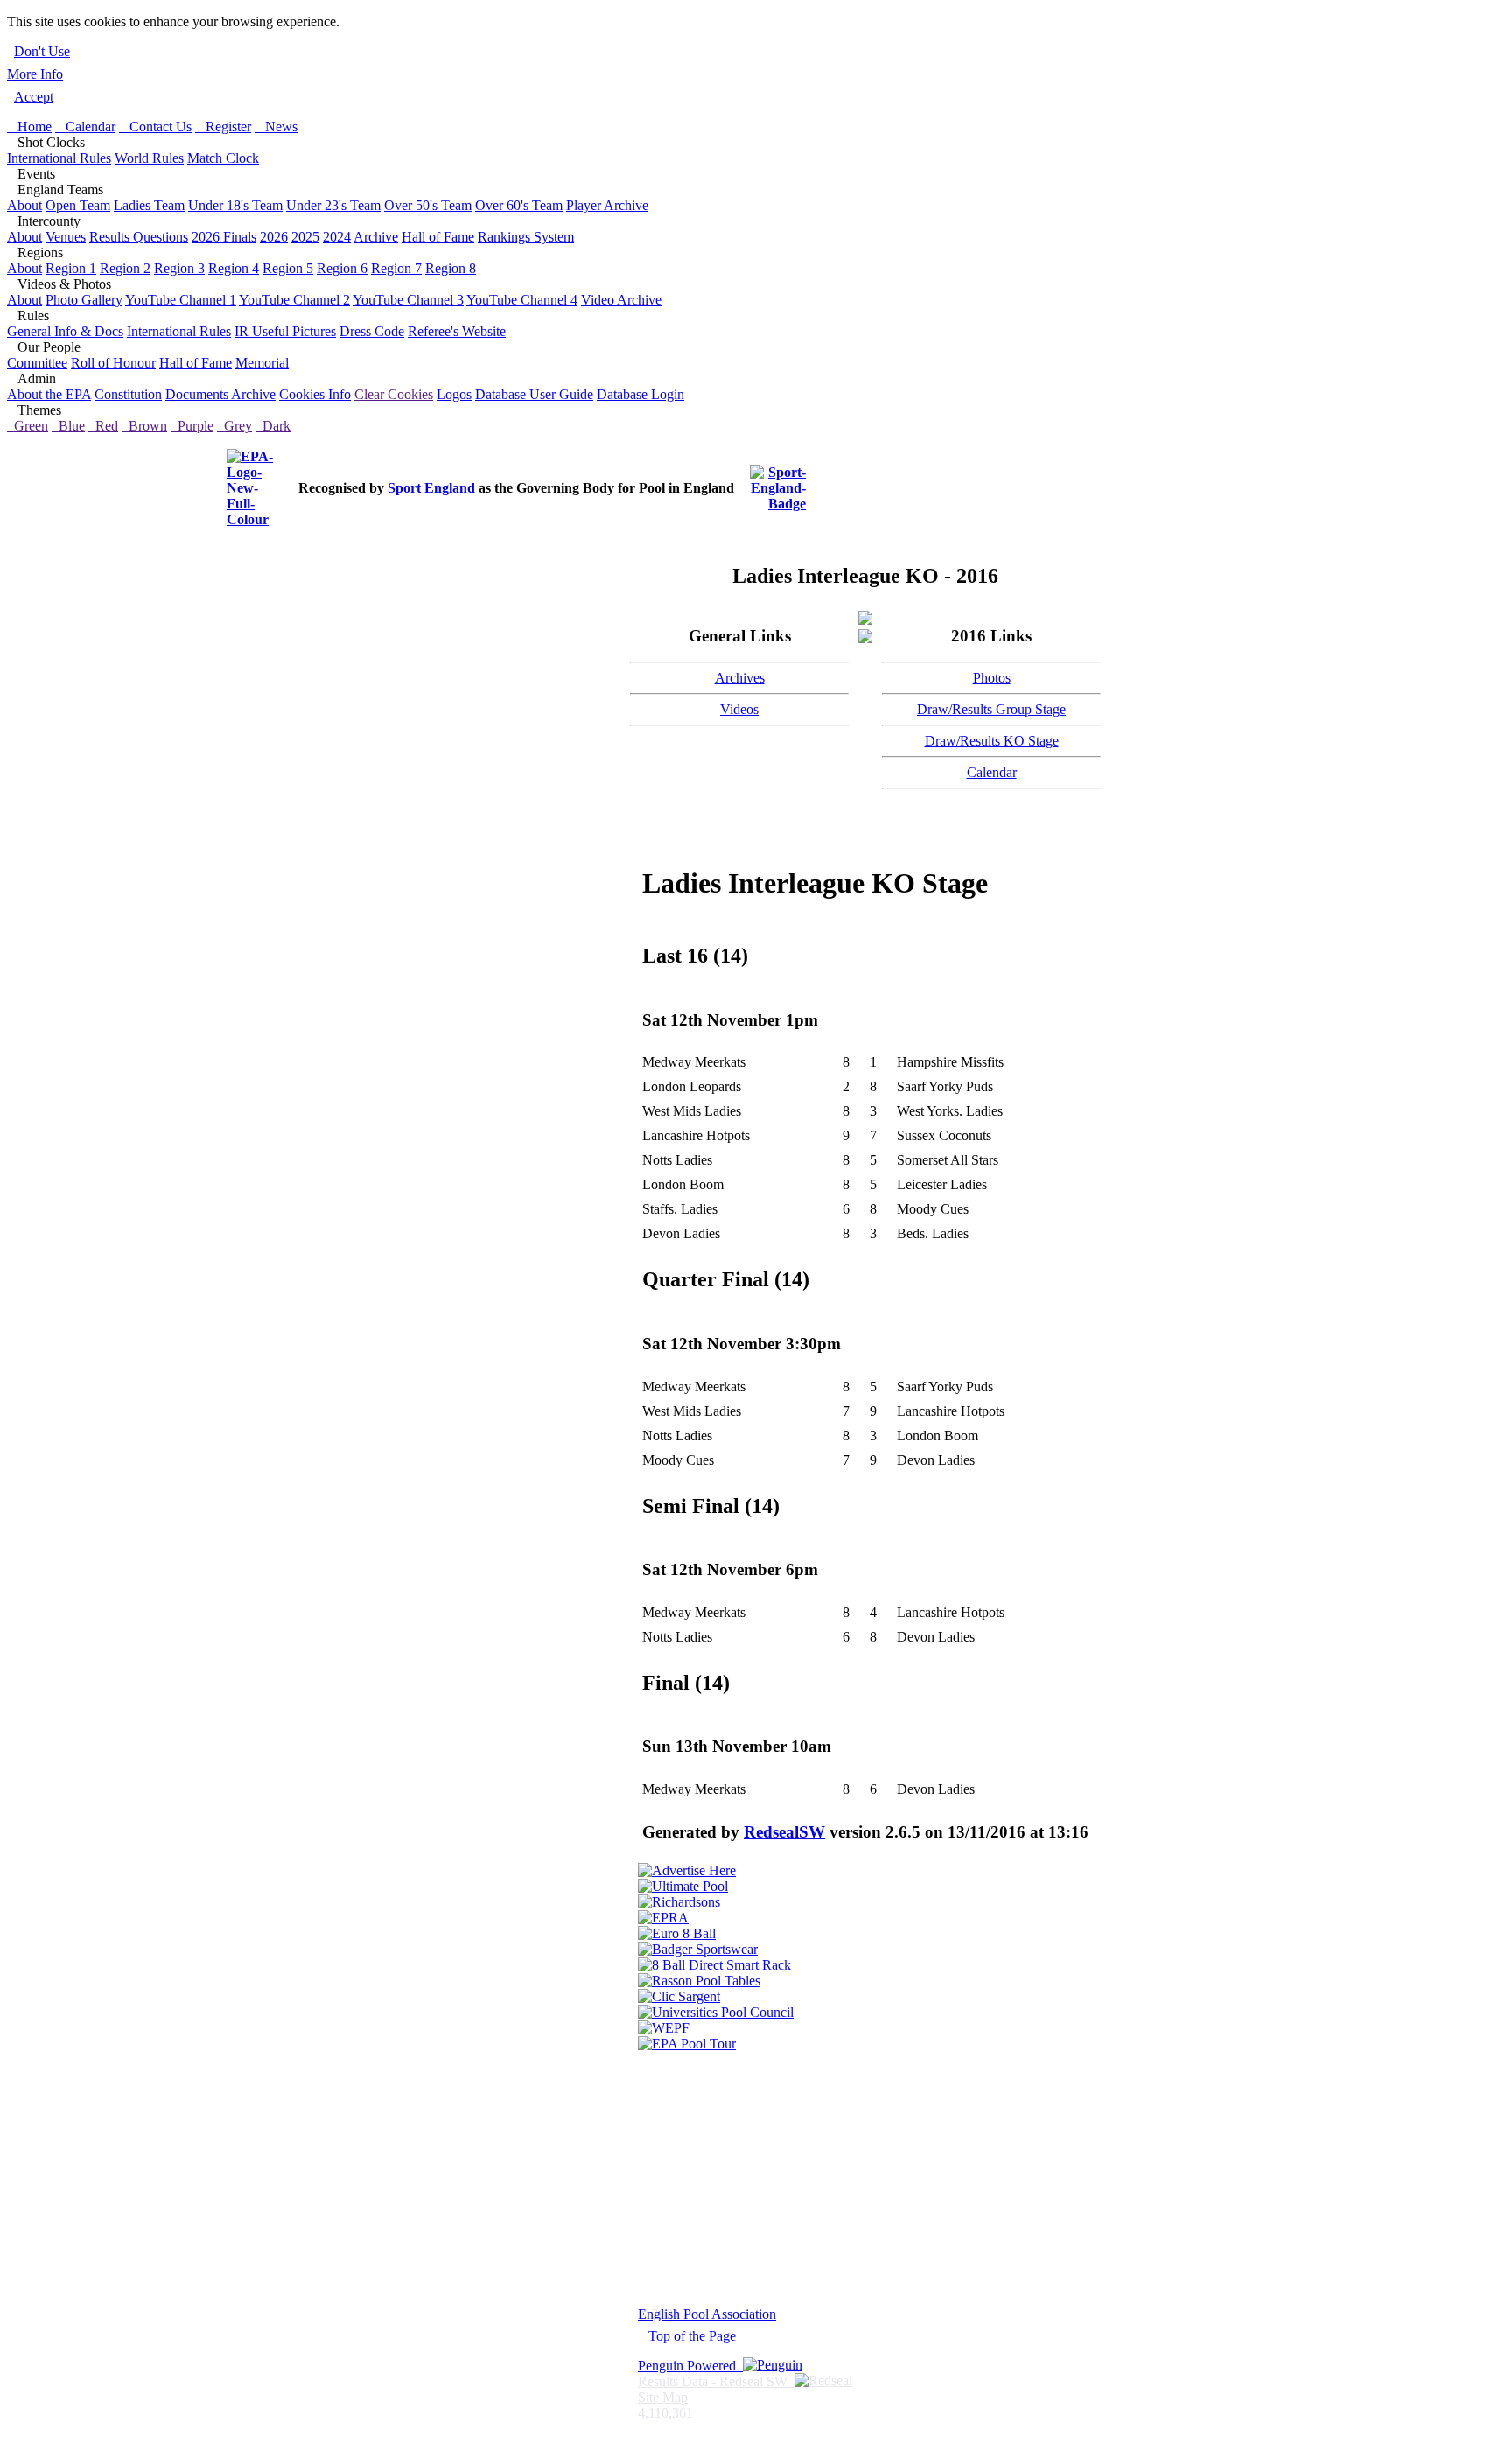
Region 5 (288, 268)
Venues (66, 237)
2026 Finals (224, 237)
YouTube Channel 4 (522, 300)
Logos (454, 394)
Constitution (128, 394)
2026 (274, 237)
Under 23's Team (333, 205)
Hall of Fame (438, 237)
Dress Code (372, 331)
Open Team (78, 205)
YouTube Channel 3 (408, 300)
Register (223, 126)
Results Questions (139, 237)
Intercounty (44, 221)
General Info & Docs (65, 331)
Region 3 (179, 268)
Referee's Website (457, 331)
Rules (28, 315)
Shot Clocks (46, 142)
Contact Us (155, 126)
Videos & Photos (59, 284)
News (276, 126)
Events (31, 174)
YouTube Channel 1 (181, 300)
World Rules (149, 158)
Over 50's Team (428, 205)
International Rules (59, 158)
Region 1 (71, 268)
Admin (31, 378)
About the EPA (49, 394)
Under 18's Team (235, 205)
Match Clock (223, 158)
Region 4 (234, 268)
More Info (35, 74)
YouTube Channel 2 (294, 300)
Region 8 (451, 268)
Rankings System (526, 237)
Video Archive (621, 300)
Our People (44, 347)
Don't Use (42, 51)
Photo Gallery (84, 300)
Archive (376, 237)
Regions (35, 252)
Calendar (85, 126)
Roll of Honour (113, 363)
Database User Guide (534, 394)
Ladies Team (149, 205)
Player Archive (607, 205)
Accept (34, 97)
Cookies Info (315, 394)
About (24, 205)
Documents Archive (220, 394)
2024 (337, 237)
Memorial (262, 363)
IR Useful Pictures (285, 331)
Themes (34, 410)
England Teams (55, 189)
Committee (37, 363)
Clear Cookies (394, 394)
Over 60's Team (519, 205)
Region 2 (125, 268)
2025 (305, 237)
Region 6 (342, 268)
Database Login (640, 394)
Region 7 (396, 268)
